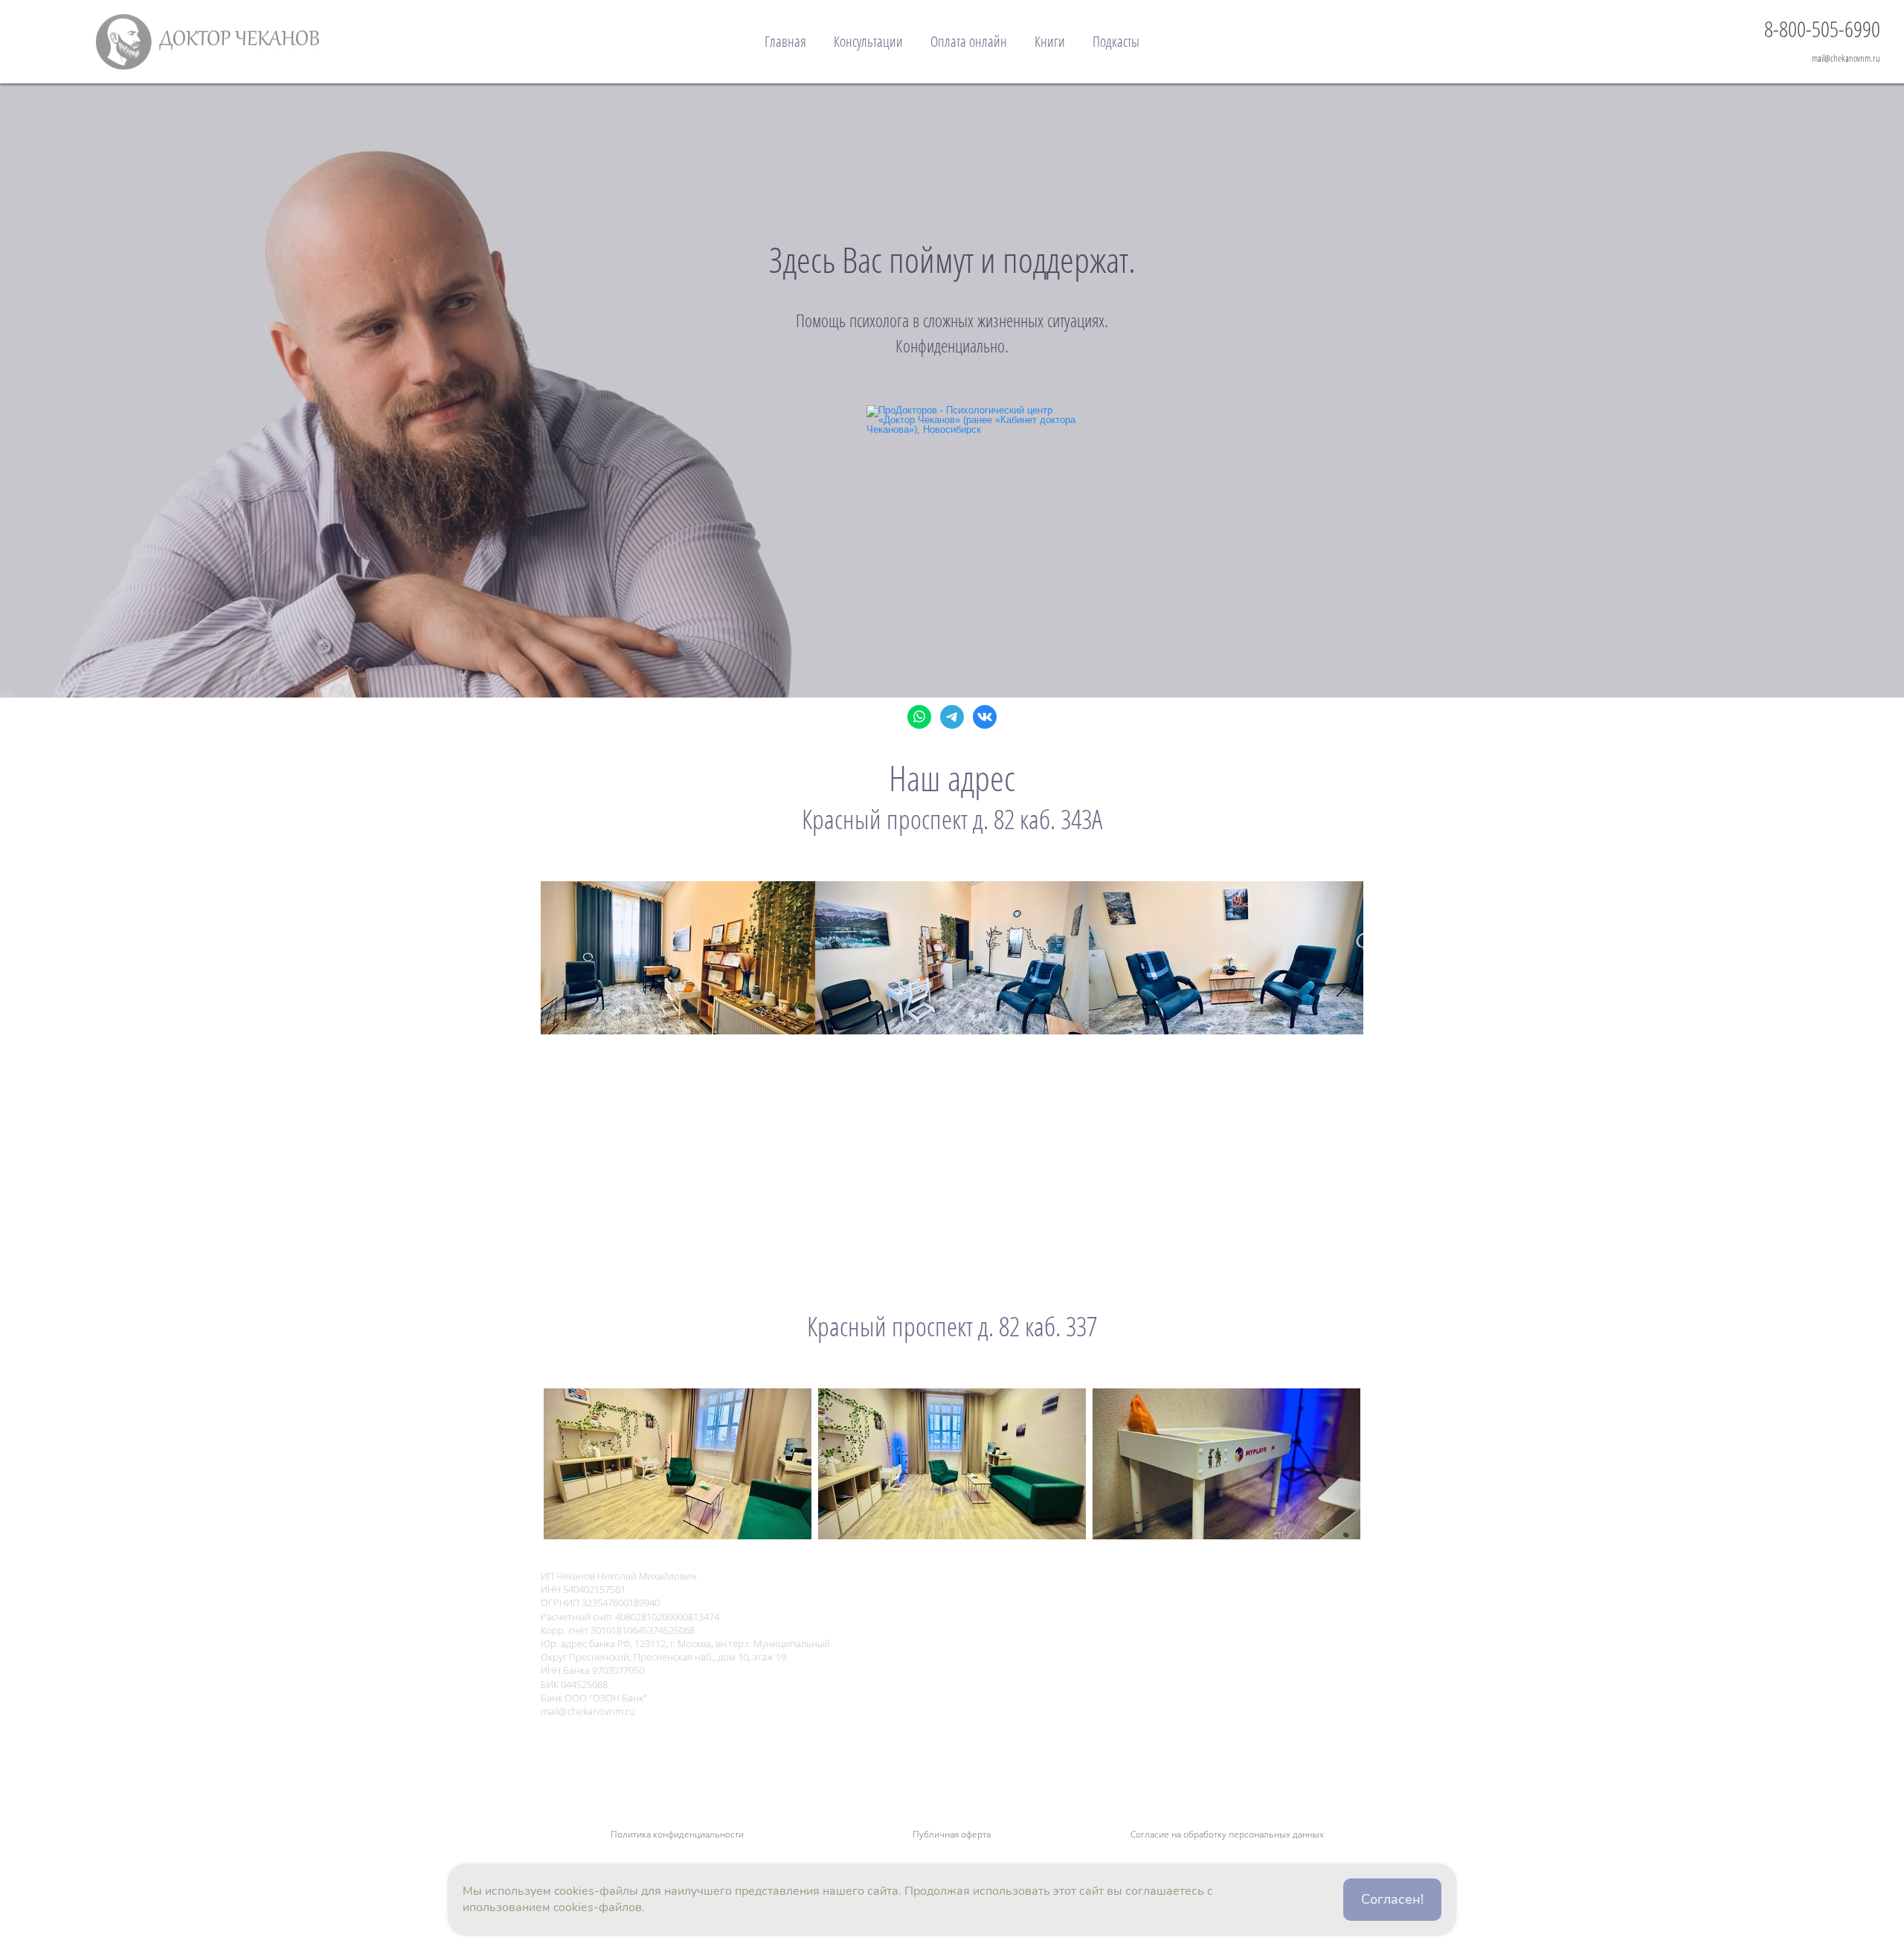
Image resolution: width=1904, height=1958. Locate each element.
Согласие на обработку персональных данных (1227, 1834)
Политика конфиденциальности (677, 1834)
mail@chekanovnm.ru (1846, 58)
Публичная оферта (952, 1834)
